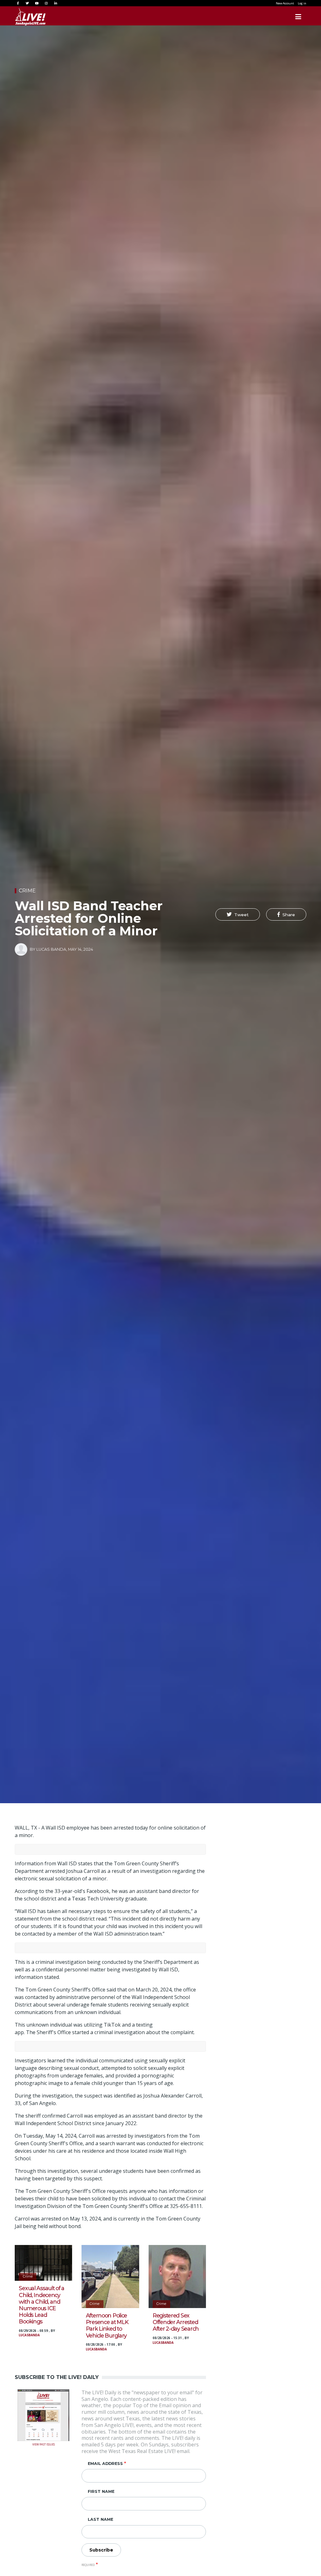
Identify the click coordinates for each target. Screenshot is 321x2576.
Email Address (105, 2464)
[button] (238, 914)
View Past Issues (44, 2444)
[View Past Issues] (43, 2415)
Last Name (100, 2519)
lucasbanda (29, 2335)
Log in (302, 3)
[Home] (30, 17)
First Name (101, 2491)
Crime (27, 891)
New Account (285, 3)
